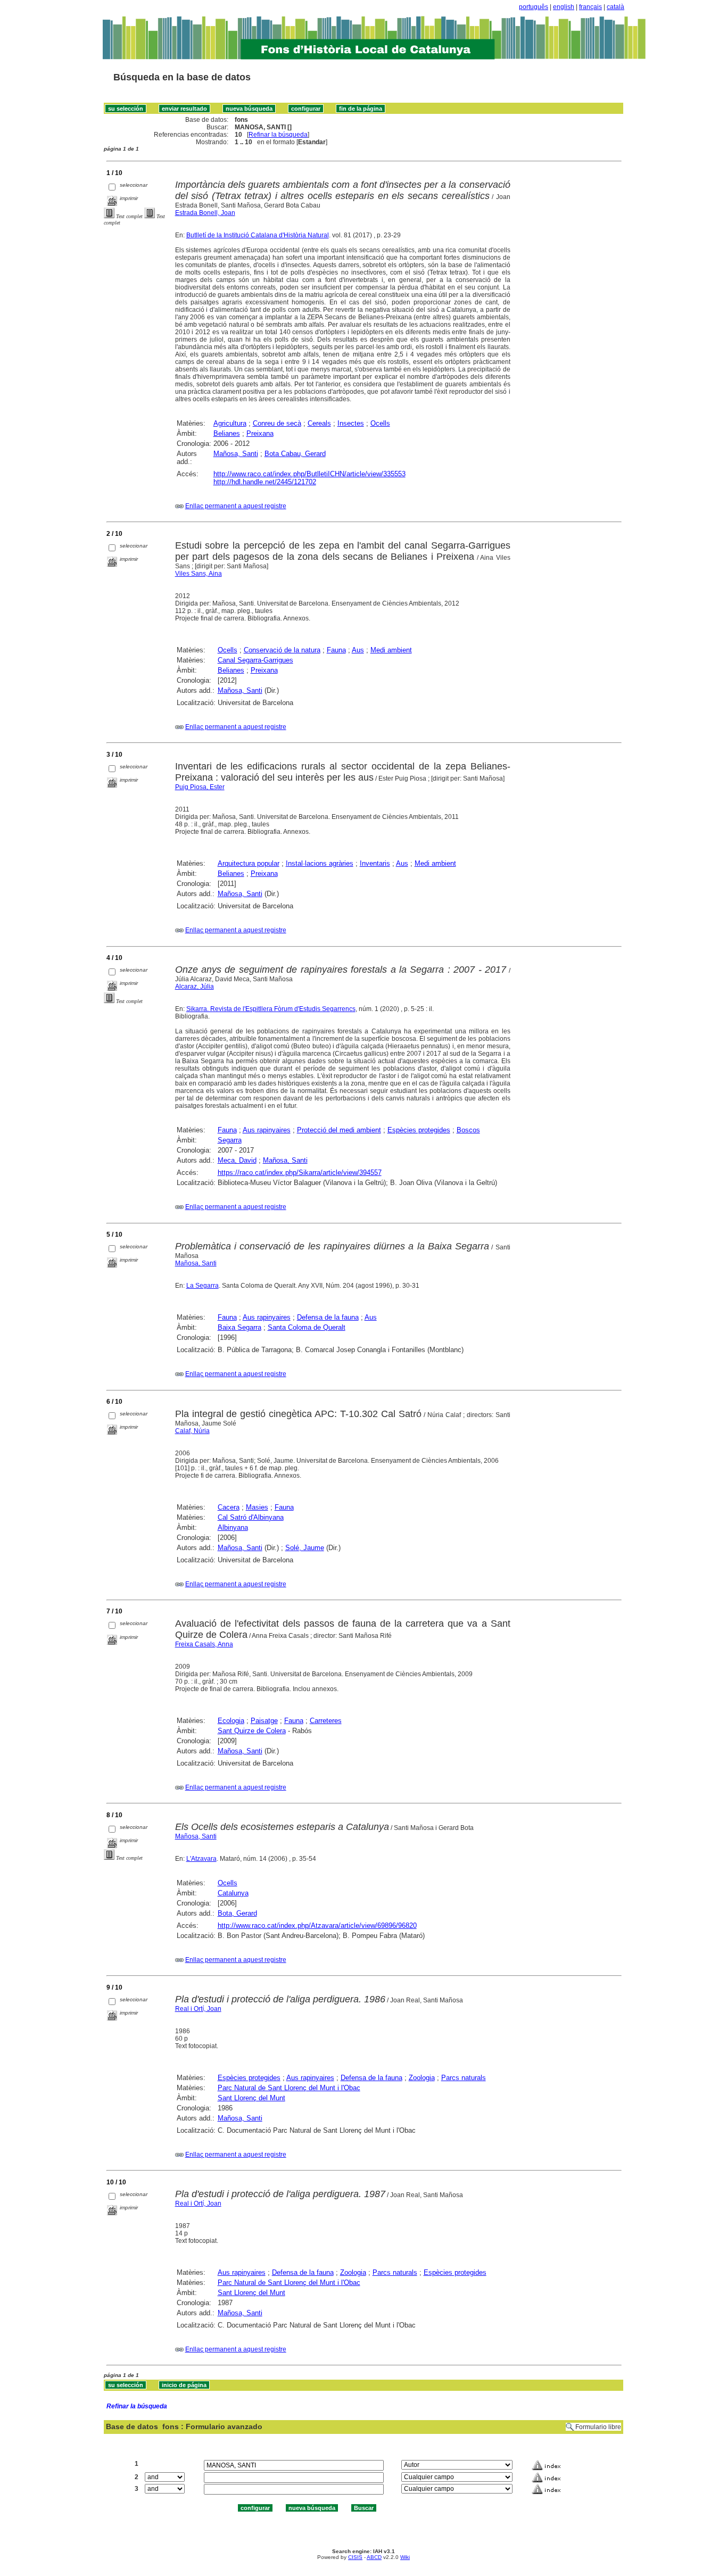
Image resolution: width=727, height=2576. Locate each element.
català (616, 7)
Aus (358, 650)
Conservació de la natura (282, 650)
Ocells (380, 423)
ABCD (374, 2557)
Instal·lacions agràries (320, 863)
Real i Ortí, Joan (198, 2009)
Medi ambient (391, 650)
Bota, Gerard (237, 1913)
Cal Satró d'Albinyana (251, 1517)
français (590, 7)
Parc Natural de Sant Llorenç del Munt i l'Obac (289, 2088)
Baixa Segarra (239, 1327)
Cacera (229, 1507)
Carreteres (326, 1721)
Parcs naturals (464, 2078)
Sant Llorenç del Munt (251, 2098)
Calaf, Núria (192, 1431)
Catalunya (233, 1893)
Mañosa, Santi (236, 454)
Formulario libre (598, 2427)
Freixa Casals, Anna (204, 1644)
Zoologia (422, 2078)
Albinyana (233, 1527)
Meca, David (237, 1160)
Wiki (405, 2557)
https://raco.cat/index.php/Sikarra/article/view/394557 (300, 1173)
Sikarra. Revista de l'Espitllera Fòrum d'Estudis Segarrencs (271, 1009)
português (534, 7)
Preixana (260, 433)
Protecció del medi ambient (339, 1130)
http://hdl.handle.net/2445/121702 (265, 482)
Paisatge (264, 1721)
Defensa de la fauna (328, 1317)
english (564, 7)
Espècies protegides (419, 1130)
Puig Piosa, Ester (200, 787)
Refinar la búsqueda (278, 135)
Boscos (468, 1130)
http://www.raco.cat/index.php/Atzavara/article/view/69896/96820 (317, 1925)
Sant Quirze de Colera (252, 1731)
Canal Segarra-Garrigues (255, 660)
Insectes (351, 423)
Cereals (319, 423)
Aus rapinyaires (267, 1130)
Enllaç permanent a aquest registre (236, 506)
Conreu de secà (277, 423)
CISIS (355, 2557)
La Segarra (203, 1286)
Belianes (227, 433)
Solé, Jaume (305, 1548)
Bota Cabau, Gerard (295, 454)
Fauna (336, 650)
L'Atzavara (201, 1859)
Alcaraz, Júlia (195, 987)
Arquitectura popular (249, 863)
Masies (257, 1507)
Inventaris (375, 863)
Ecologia (231, 1721)
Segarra (230, 1140)
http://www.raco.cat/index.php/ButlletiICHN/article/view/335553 (309, 474)
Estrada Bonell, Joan (205, 213)
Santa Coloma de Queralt (307, 1327)
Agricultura (230, 423)
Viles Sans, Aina (199, 574)
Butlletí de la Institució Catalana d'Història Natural (258, 235)
